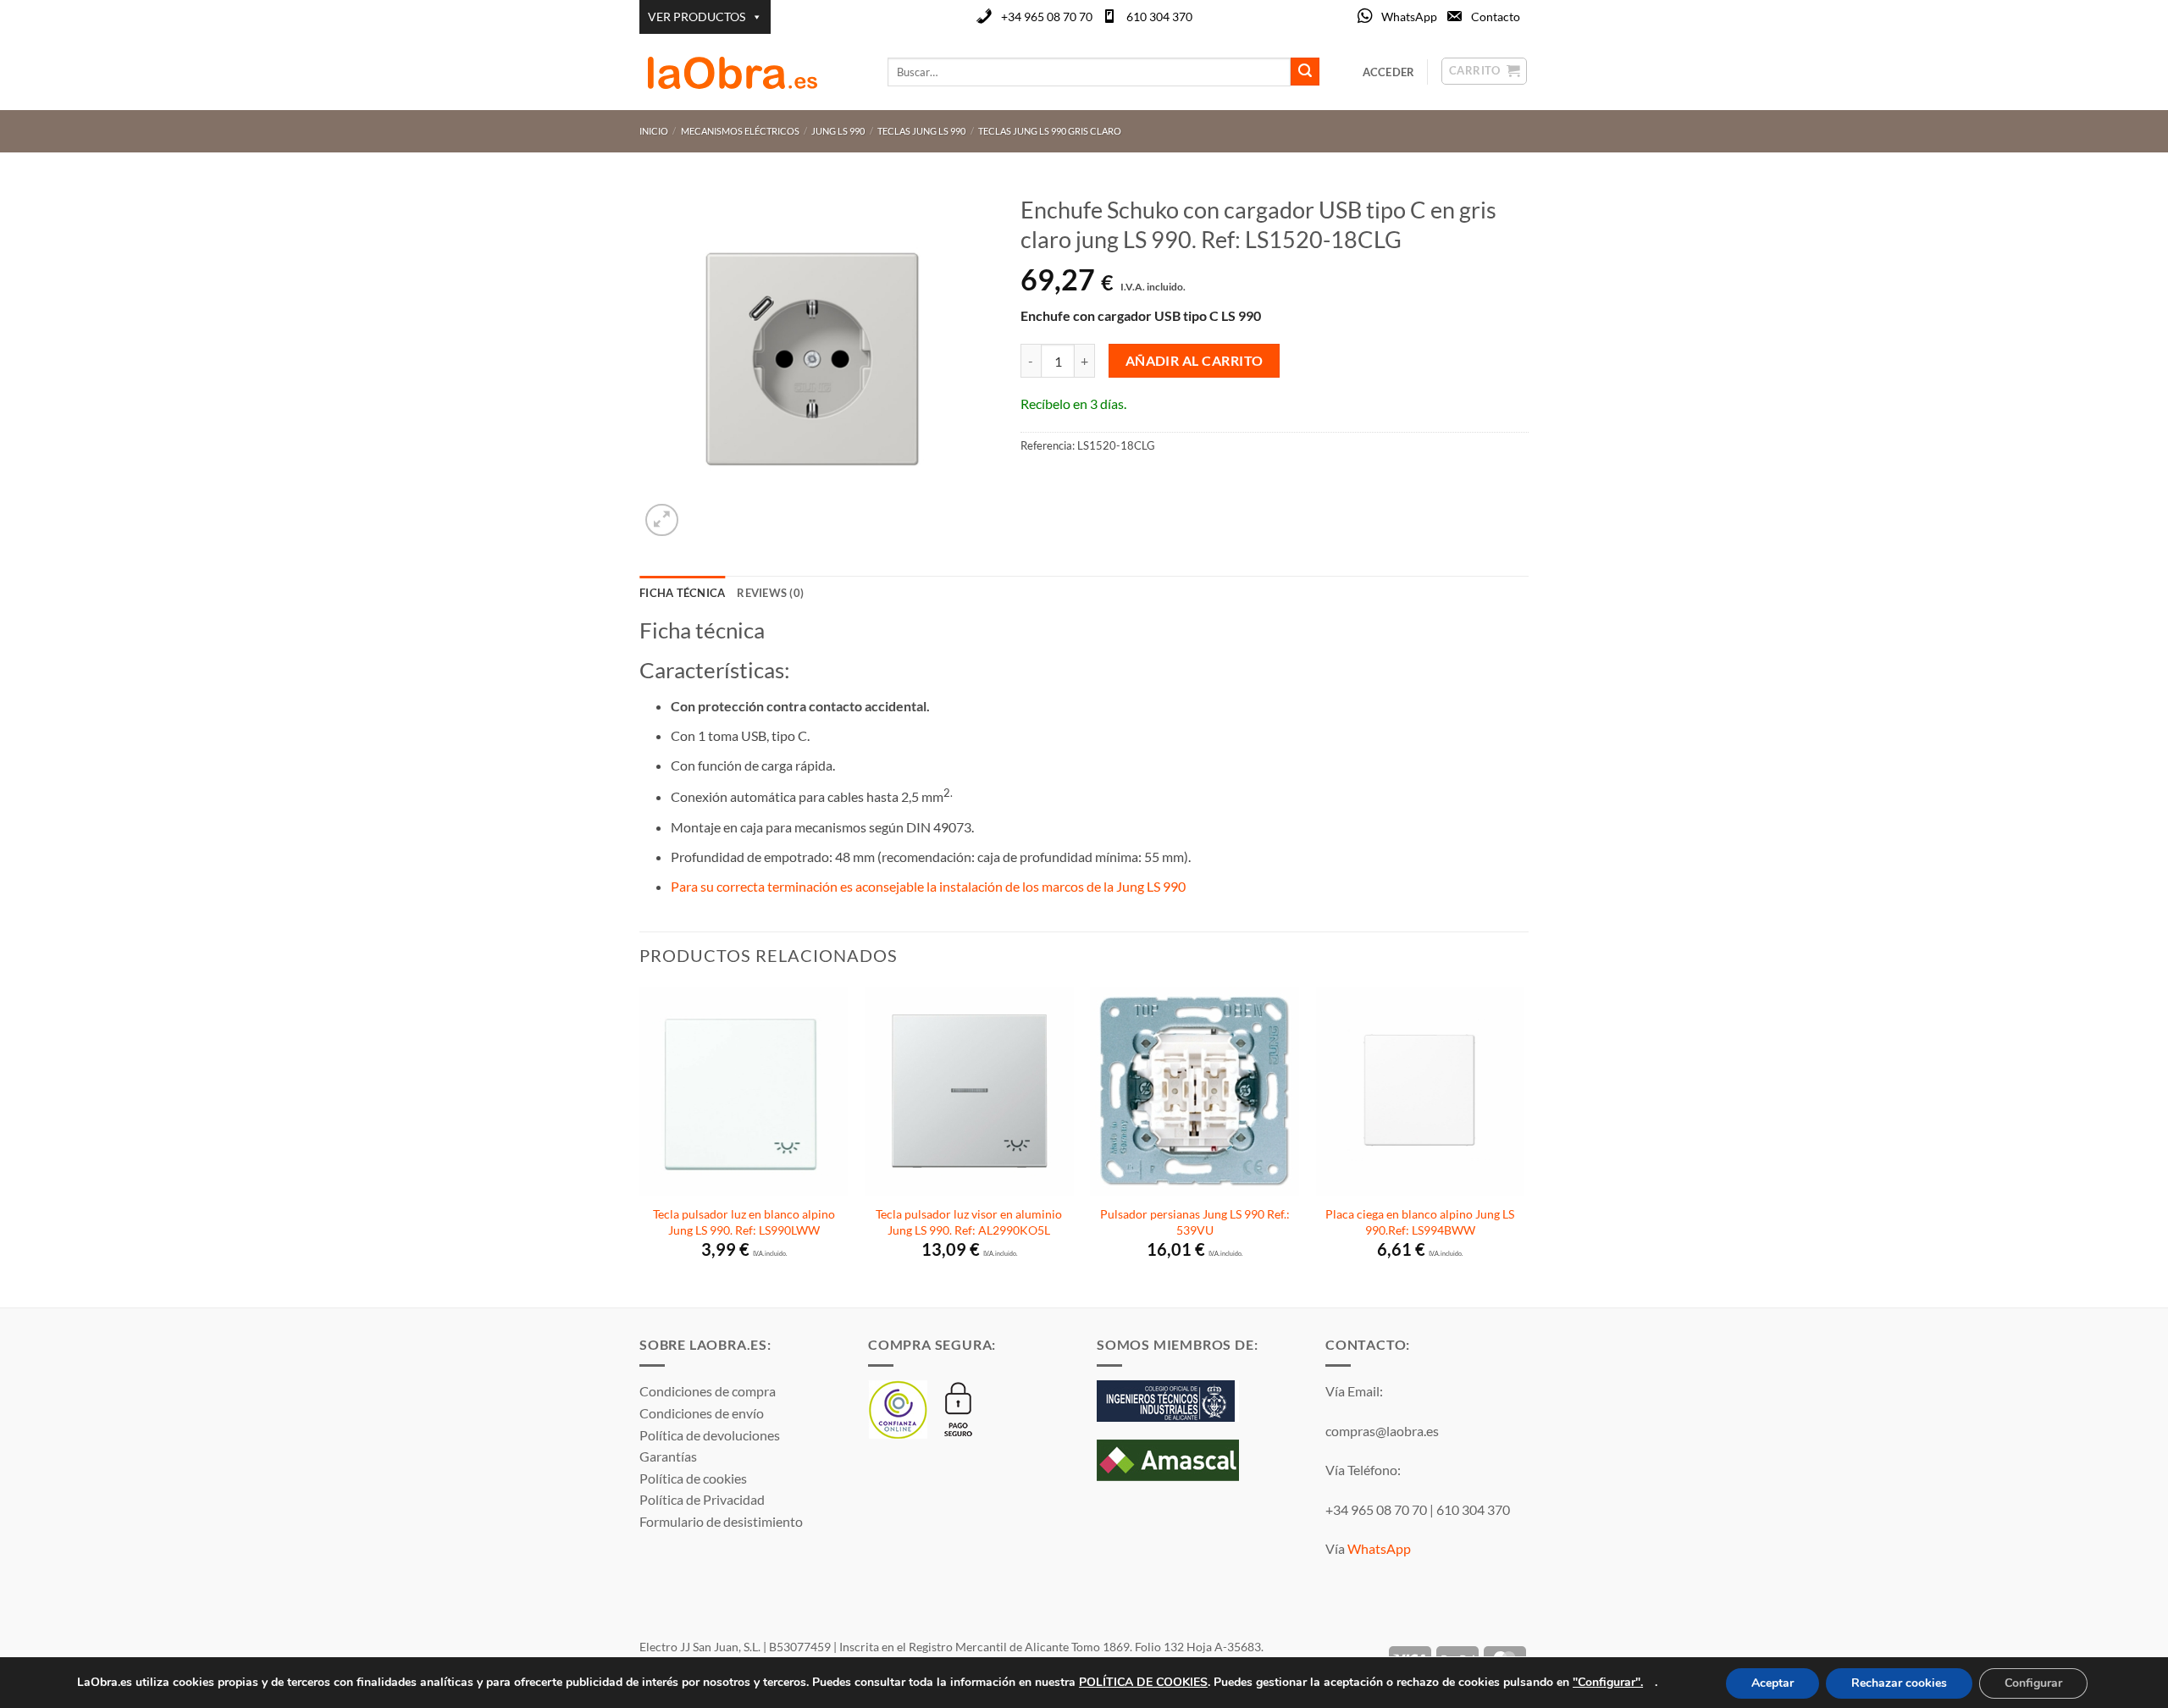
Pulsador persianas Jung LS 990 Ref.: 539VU (1195, 1222)
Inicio (654, 131)
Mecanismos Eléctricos (740, 131)
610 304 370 (1159, 17)
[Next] (1524, 1145)
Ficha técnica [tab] (682, 593)
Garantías (668, 1456)
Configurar (2033, 1683)
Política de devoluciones (710, 1435)
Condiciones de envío (702, 1413)
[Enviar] (1305, 72)
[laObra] (751, 72)
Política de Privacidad (702, 1499)
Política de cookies (693, 1478)
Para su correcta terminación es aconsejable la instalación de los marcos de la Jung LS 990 (929, 886)
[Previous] (640, 1145)
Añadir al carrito (1195, 361)
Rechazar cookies (1899, 1683)
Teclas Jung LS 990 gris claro (1050, 131)
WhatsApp (1409, 17)
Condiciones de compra (708, 1391)
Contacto (1496, 17)
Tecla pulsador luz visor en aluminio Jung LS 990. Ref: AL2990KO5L (969, 1222)
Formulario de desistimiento (721, 1521)
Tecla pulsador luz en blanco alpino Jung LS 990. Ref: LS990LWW (744, 1222)
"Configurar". (1608, 1681)
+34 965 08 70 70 (1047, 17)
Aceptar (1773, 1683)
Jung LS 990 (838, 131)
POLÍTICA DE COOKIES (1143, 1681)
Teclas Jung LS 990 (921, 131)
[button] (662, 520)
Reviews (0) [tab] (770, 593)
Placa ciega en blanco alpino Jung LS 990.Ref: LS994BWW (1420, 1222)
